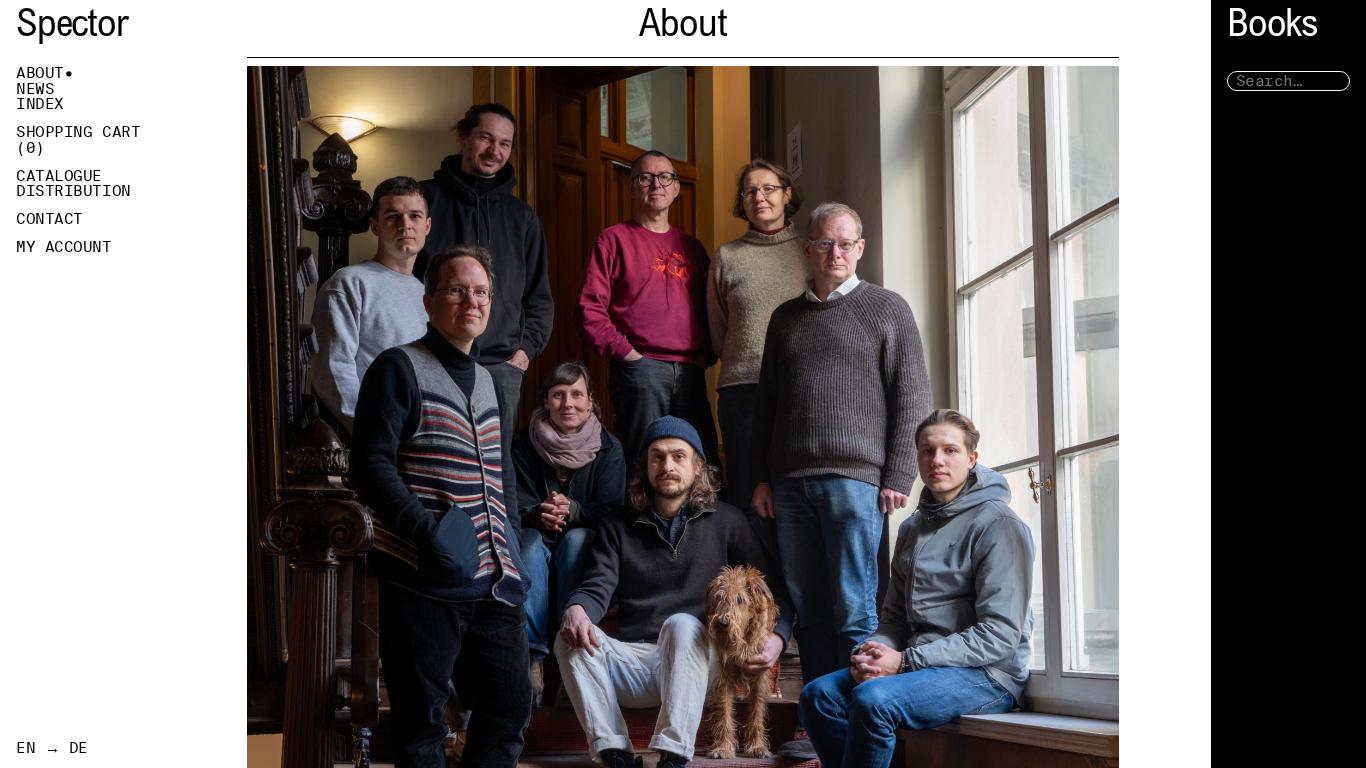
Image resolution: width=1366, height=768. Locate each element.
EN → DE (52, 748)
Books (1272, 27)
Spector (72, 27)
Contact (49, 219)
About (40, 73)
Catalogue (59, 176)
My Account (64, 247)
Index (40, 104)
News (35, 89)
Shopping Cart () (78, 140)
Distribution (73, 191)
